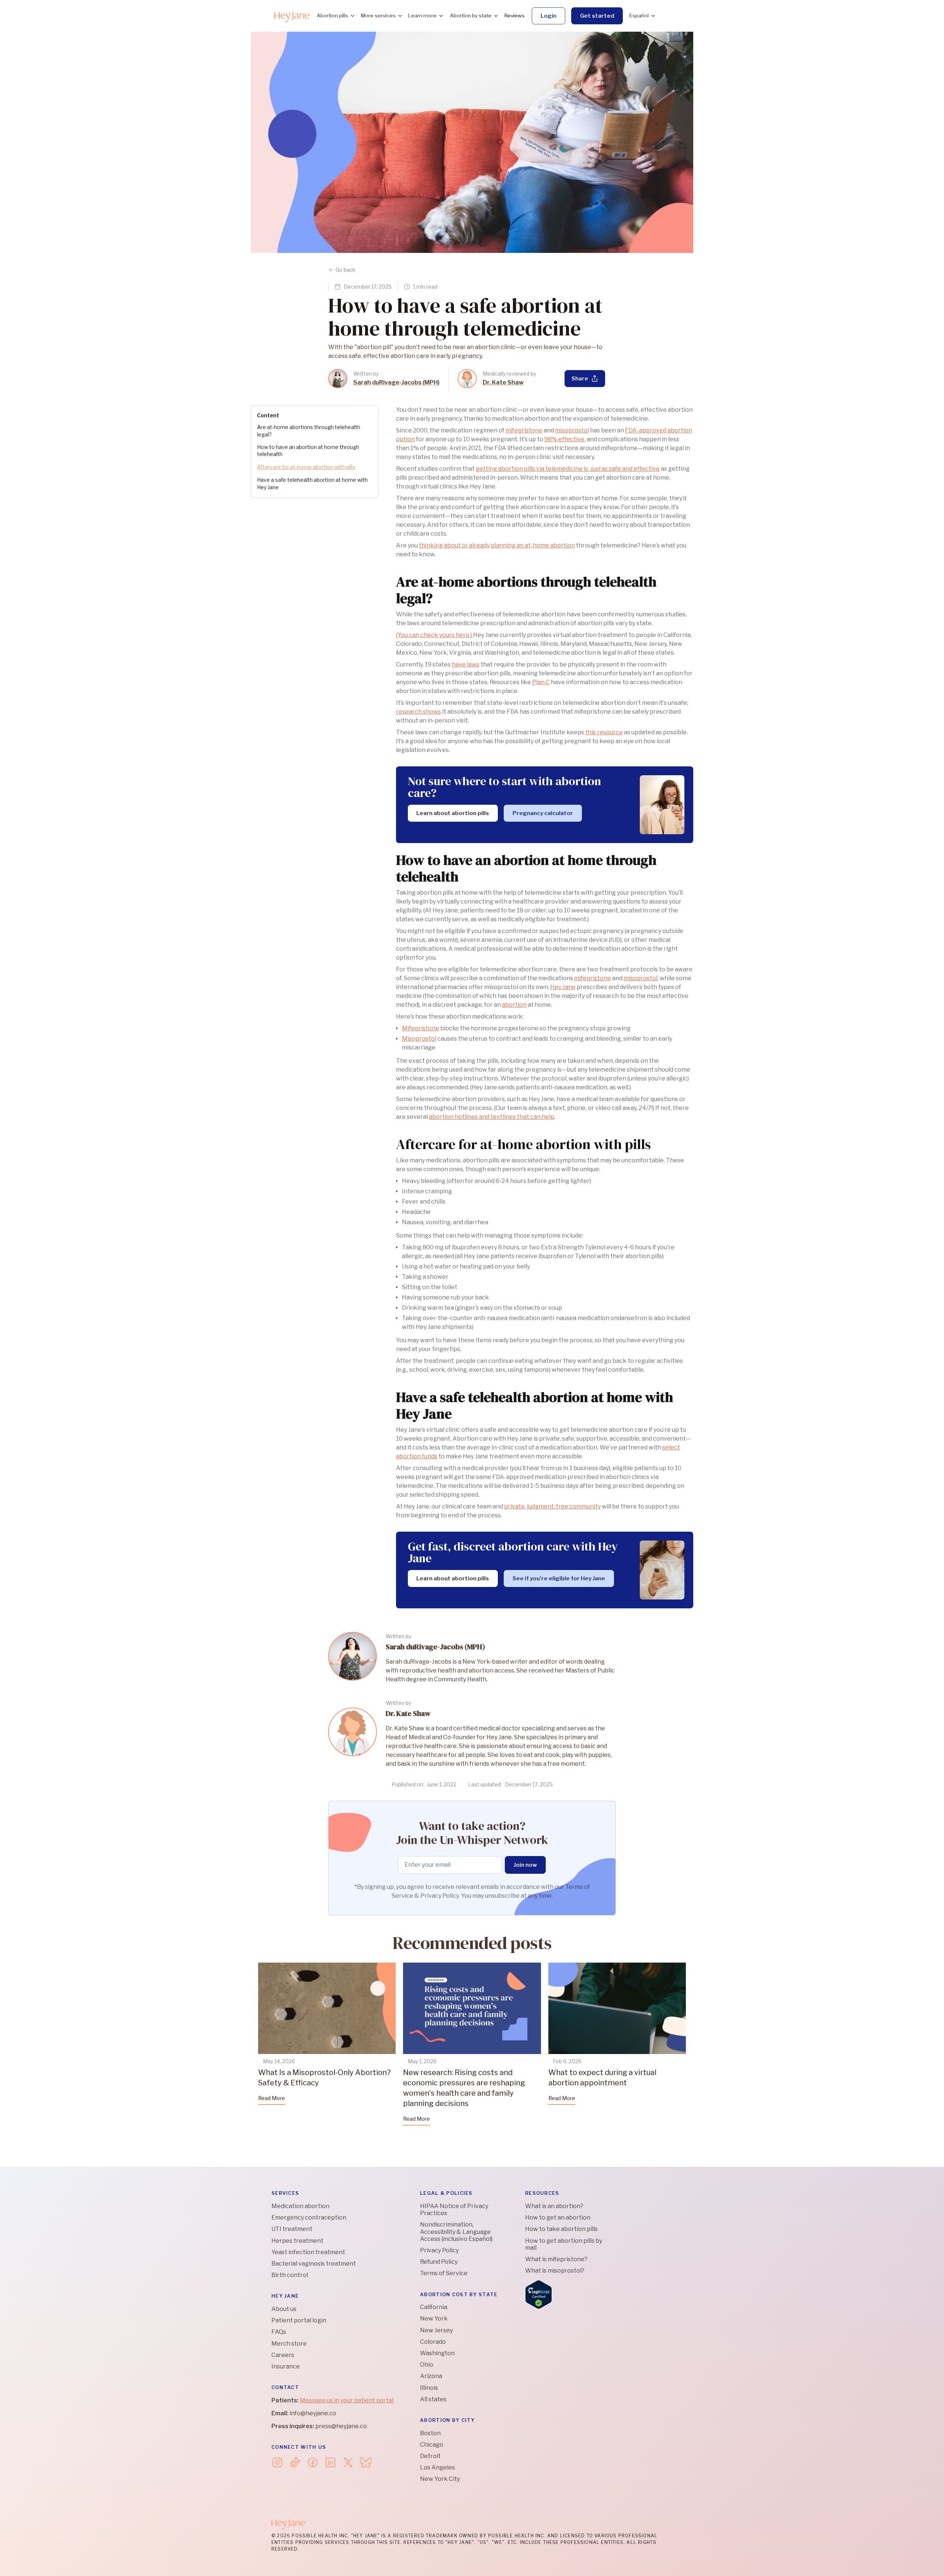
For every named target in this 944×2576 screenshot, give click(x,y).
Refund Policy (439, 2262)
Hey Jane (563, 987)
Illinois (429, 2388)
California (434, 2307)
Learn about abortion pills (453, 813)
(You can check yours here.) (435, 635)
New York (434, 2319)
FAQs (279, 2332)
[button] (335, 16)
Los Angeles (438, 2467)
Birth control (290, 2275)
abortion (514, 1005)
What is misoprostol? (555, 2271)
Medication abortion (300, 2206)
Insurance (286, 2366)
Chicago (432, 2445)
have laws (466, 664)
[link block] (338, 379)
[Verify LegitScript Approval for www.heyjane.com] (539, 2294)
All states (433, 2399)
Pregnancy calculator (543, 813)
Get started (597, 16)
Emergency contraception (309, 2218)
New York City (440, 2479)
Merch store (289, 2344)
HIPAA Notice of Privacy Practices (454, 2210)
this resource (604, 732)
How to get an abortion (558, 2218)
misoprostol (572, 430)
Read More (272, 2098)
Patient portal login (299, 2320)
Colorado (433, 2342)
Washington (437, 2353)
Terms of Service (444, 2273)
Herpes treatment (297, 2241)
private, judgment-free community (552, 1506)
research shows (419, 712)
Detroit (430, 2456)
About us (284, 2309)
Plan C (541, 682)
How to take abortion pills (561, 2229)
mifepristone (524, 430)
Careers (283, 2355)
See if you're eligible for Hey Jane (559, 1578)
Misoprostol (419, 1039)
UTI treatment (292, 2229)
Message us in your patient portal (347, 2400)
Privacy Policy (439, 2250)
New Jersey (436, 2330)
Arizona (431, 2376)
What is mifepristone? (556, 2259)
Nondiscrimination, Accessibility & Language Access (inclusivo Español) (456, 2232)
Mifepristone (421, 1028)
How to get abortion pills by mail (564, 2244)
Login (549, 16)
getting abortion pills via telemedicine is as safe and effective (568, 469)
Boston (430, 2433)
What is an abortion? (554, 2206)
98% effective (564, 439)
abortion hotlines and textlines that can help (492, 1117)
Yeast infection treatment (308, 2252)
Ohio (427, 2365)
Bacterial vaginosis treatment (314, 2264)
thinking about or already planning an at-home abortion (497, 545)
